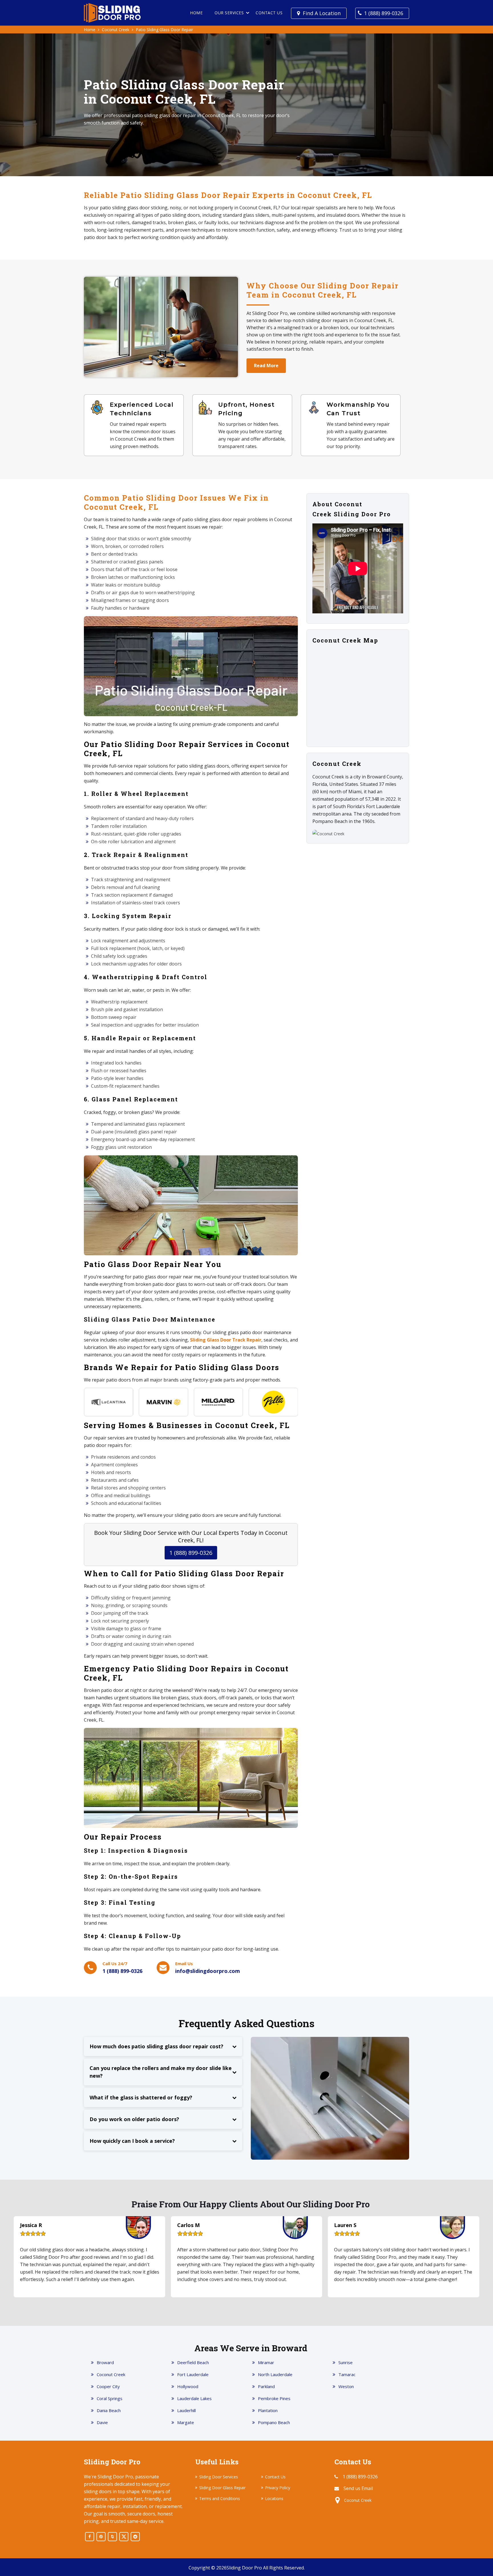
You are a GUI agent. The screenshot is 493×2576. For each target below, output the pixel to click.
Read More (266, 366)
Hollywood (188, 2386)
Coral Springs (110, 2398)
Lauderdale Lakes (194, 2398)
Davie (102, 2422)
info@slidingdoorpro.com (208, 1971)
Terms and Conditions (220, 2498)
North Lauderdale (275, 2374)
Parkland (266, 2386)
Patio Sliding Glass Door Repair (164, 30)
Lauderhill (186, 2410)
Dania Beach (109, 2410)
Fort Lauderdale (193, 2374)
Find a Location (322, 13)
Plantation (268, 2410)
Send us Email (358, 2488)
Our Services (229, 13)
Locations (274, 2498)
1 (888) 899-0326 (384, 13)
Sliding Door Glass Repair (222, 2488)
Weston (346, 2386)
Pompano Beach (274, 2422)
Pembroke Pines (274, 2398)
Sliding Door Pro (244, 2568)
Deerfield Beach (193, 2362)
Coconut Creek (116, 30)
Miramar (266, 2362)
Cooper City (108, 2386)
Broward (105, 2362)
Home (196, 13)
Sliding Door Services (219, 2477)
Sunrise (345, 2362)
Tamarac (347, 2374)
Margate (186, 2422)
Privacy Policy (278, 2488)
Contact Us (269, 13)
